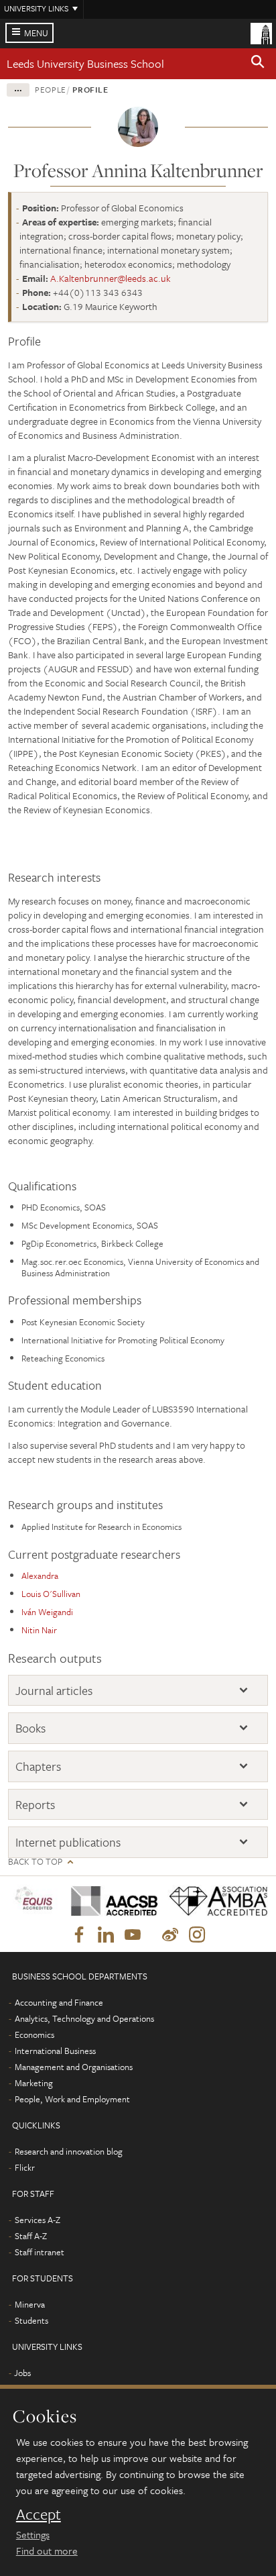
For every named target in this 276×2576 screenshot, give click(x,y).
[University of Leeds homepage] (261, 32)
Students (31, 2320)
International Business (55, 2051)
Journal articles (54, 1691)
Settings (33, 2534)
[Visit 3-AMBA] (213, 1901)
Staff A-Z (31, 2236)
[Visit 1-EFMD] (34, 1901)
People (51, 89)
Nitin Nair (39, 1630)
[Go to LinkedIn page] (106, 1935)
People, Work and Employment (72, 2099)
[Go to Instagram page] (197, 1935)
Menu (36, 33)
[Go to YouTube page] (133, 1935)
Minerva (30, 2304)
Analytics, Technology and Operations (84, 2018)
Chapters (38, 1766)
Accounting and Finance (59, 2002)
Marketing (34, 2083)
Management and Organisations (74, 2067)
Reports (35, 1805)
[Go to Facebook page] (79, 1935)
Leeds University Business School (85, 63)
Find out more (47, 2551)
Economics (34, 2034)
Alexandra (40, 1576)
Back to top (35, 1862)
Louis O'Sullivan (51, 1594)
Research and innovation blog (69, 2151)
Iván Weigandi (47, 1612)
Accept (39, 2514)
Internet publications (68, 1842)
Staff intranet (40, 2252)
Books (30, 1728)
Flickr (25, 2167)
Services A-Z (38, 2220)
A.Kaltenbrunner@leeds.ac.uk (111, 278)
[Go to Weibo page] (170, 1935)
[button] (258, 64)
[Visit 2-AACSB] (110, 1901)
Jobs (22, 2373)
